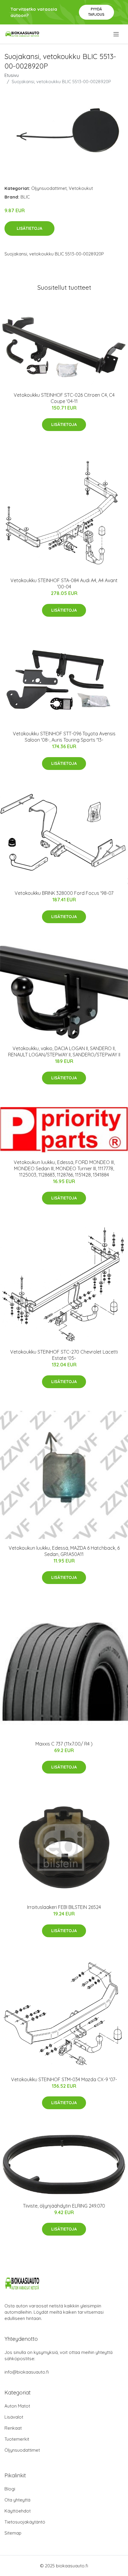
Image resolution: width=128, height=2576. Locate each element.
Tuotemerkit (17, 2439)
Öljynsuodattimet (49, 188)
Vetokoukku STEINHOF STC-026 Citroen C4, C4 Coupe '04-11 (64, 398)
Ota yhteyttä (17, 2500)
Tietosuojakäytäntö (25, 2522)
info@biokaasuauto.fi (27, 2372)
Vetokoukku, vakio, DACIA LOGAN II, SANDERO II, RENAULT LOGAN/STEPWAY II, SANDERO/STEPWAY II (64, 1051)
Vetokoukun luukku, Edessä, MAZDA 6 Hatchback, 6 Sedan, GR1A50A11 (64, 1551)
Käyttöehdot (18, 2511)
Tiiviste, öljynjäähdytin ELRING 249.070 (64, 2206)
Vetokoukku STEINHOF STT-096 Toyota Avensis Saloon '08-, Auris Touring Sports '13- (64, 737)
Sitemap (13, 2533)
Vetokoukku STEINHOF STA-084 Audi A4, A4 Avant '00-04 (64, 583)
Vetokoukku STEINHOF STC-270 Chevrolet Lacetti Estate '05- (64, 1355)
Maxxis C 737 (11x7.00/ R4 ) (64, 1744)
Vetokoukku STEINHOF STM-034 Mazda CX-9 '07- (64, 2079)
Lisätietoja (29, 228)
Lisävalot (14, 2417)
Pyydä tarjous (96, 12)
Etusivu (12, 75)
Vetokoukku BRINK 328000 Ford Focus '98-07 (64, 893)
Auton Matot (17, 2406)
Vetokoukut (81, 188)
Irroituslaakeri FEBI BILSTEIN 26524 (64, 1907)
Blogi (10, 2489)
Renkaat (13, 2428)
